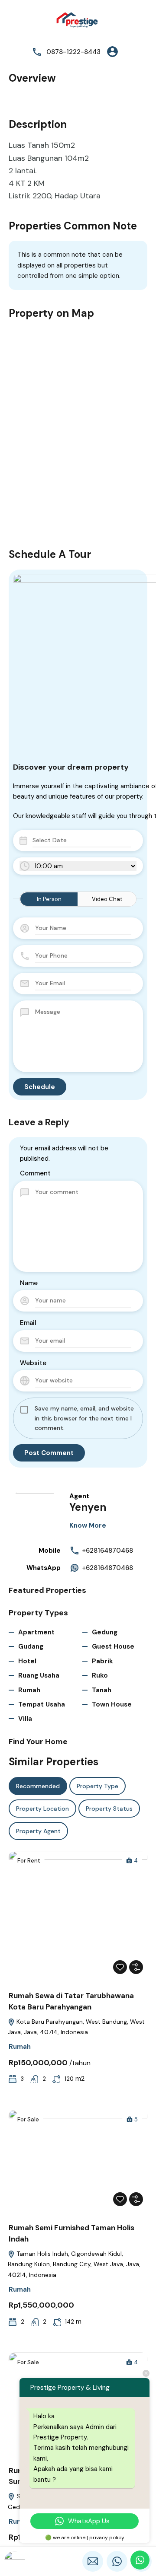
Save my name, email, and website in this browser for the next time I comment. (84, 1418)
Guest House (113, 1646)
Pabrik (102, 1661)
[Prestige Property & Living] (78, 21)
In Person (49, 899)
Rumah (29, 1690)
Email (28, 1323)
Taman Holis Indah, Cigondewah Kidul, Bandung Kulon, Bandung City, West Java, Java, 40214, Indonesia (74, 2264)
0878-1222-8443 (73, 52)
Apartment (36, 1632)
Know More (88, 1525)
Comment (35, 1173)
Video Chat (107, 899)
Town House (112, 1704)
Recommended (38, 1786)
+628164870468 (107, 1551)
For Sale (28, 2119)
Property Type (97, 1786)
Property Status (109, 1809)
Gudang (31, 1646)
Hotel (27, 1661)
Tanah (102, 1690)
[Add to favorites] (120, 1967)
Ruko (100, 1675)
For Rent (29, 1861)
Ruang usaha (39, 1675)
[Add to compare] (136, 1967)
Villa (25, 1719)
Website (33, 1363)
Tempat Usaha (42, 1704)
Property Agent (38, 1831)
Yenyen (88, 1507)
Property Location (42, 1809)
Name (29, 1283)
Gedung (105, 1632)
